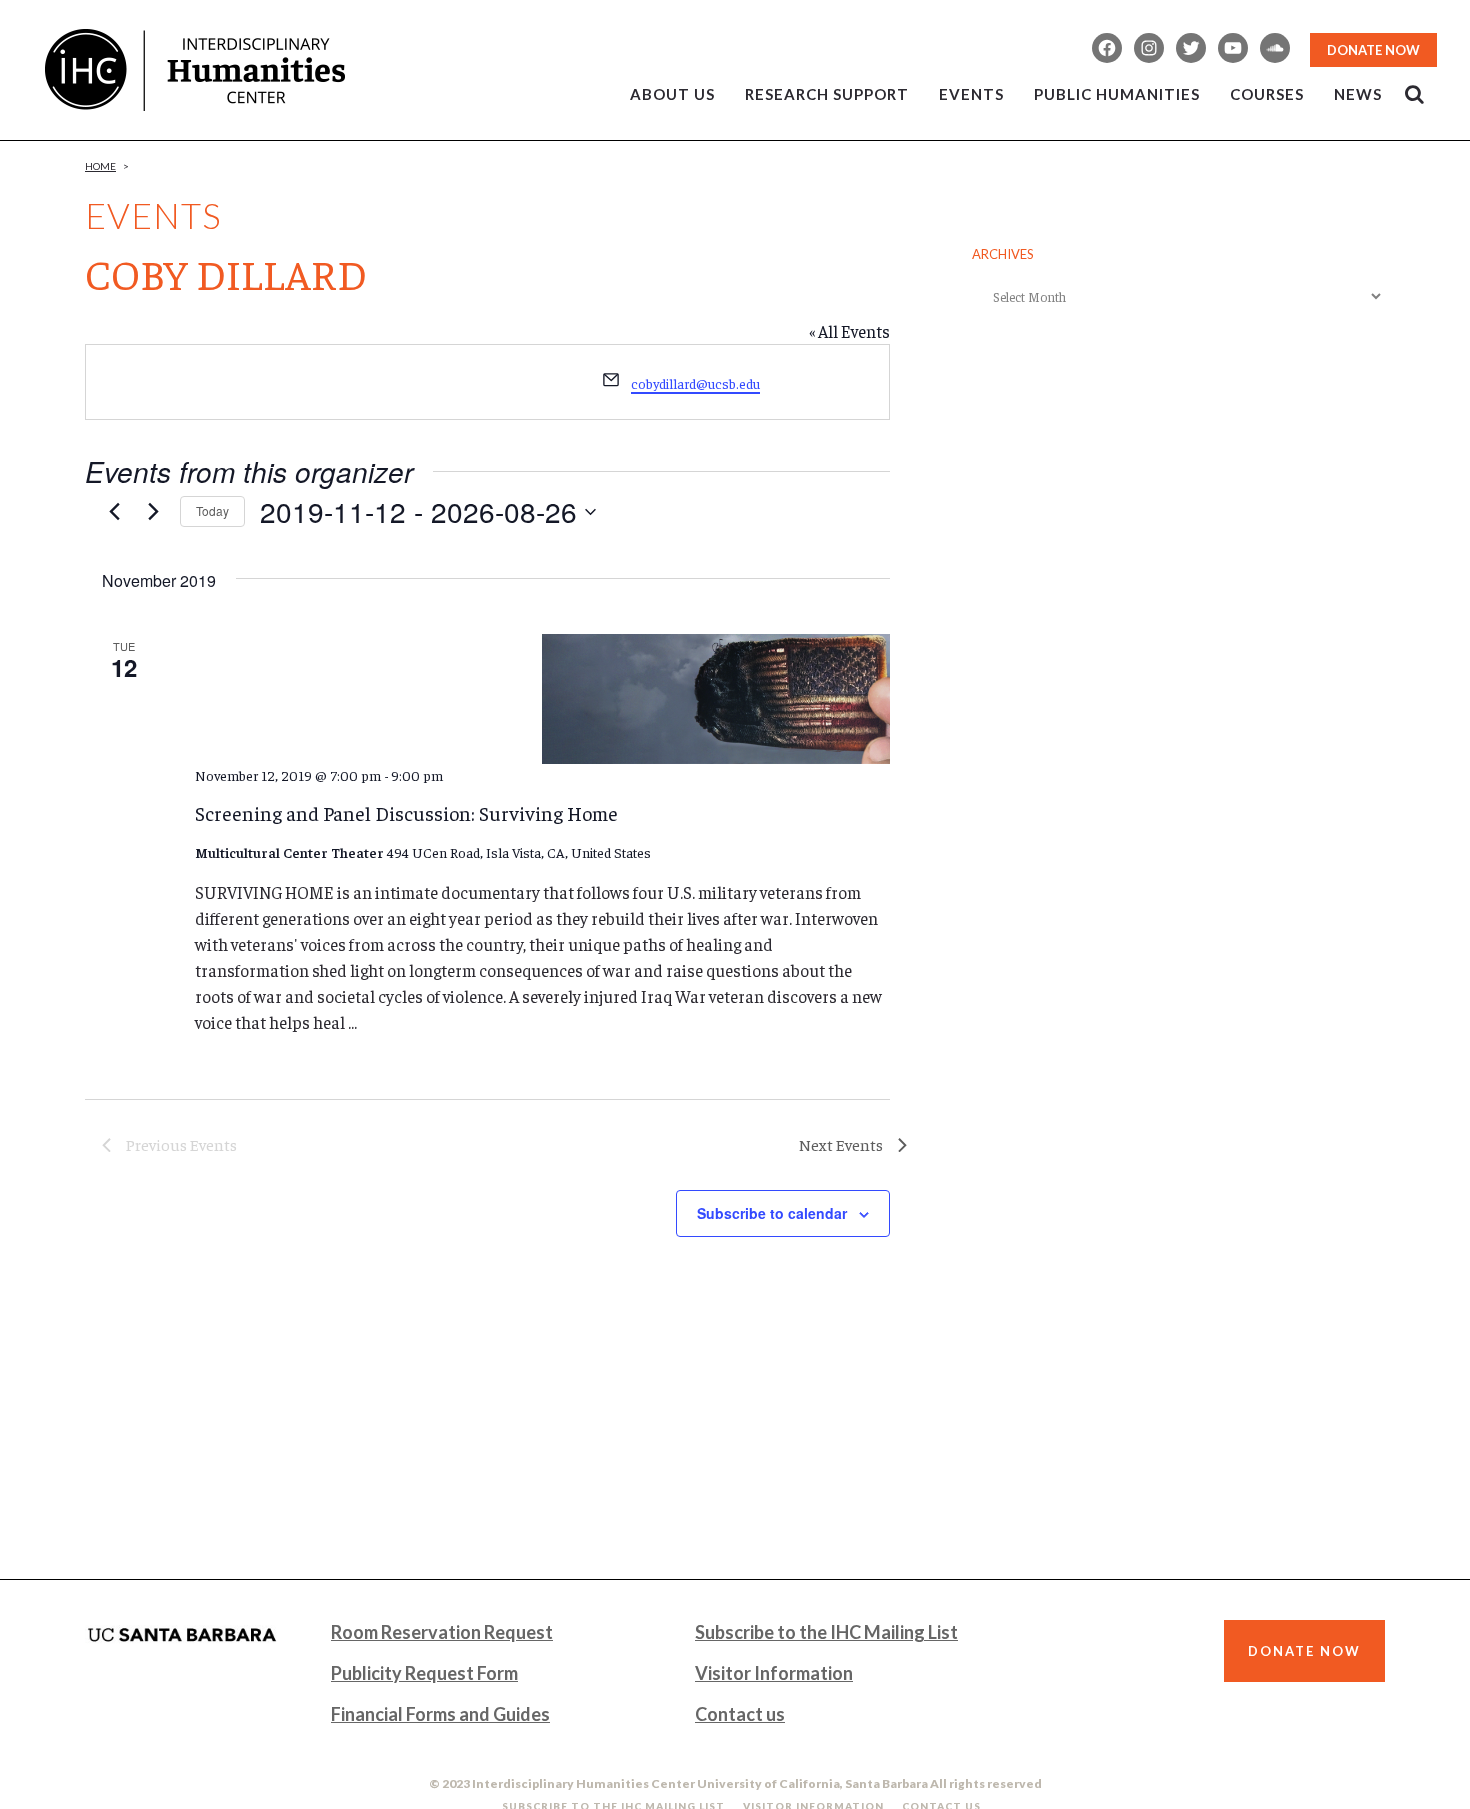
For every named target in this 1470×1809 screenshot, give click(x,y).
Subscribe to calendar (772, 1213)
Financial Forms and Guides (440, 1714)
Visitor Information (774, 1673)
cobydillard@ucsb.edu (695, 383)
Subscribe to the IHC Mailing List (826, 1632)
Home (100, 166)
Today (212, 510)
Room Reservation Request (442, 1632)
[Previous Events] (114, 512)
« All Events (849, 331)
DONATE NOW (1373, 50)
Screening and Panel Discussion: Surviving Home (406, 812)
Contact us (740, 1714)
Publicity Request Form (424, 1673)
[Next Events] (153, 512)
